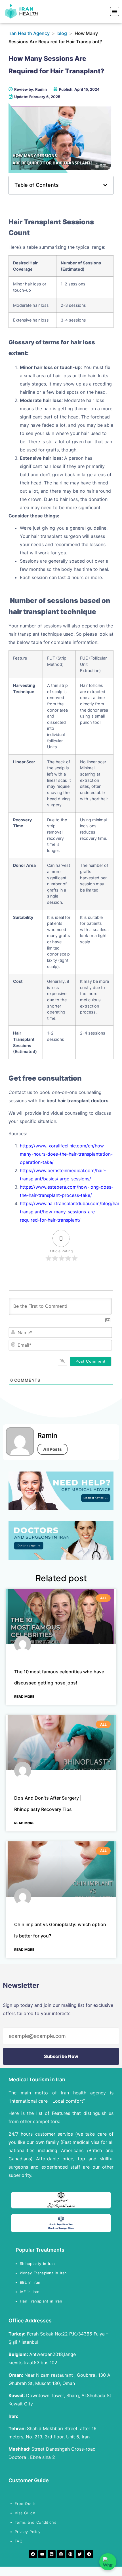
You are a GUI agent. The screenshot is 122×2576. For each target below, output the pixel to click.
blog (62, 33)
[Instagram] (61, 2554)
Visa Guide (25, 2513)
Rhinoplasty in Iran (37, 2264)
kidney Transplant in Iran (43, 2273)
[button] (115, 11)
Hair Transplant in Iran (42, 2301)
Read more (24, 1697)
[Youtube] (42, 2554)
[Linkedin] (52, 2554)
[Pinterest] (70, 2554)
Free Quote (26, 2504)
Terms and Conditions (35, 2522)
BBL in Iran (31, 2282)
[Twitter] (80, 2554)
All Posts (52, 1449)
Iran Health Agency (29, 33)
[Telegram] (89, 2554)
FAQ (19, 2541)
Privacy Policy (28, 2532)
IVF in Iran (31, 2292)
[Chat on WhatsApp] (108, 2562)
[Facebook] (33, 2554)
